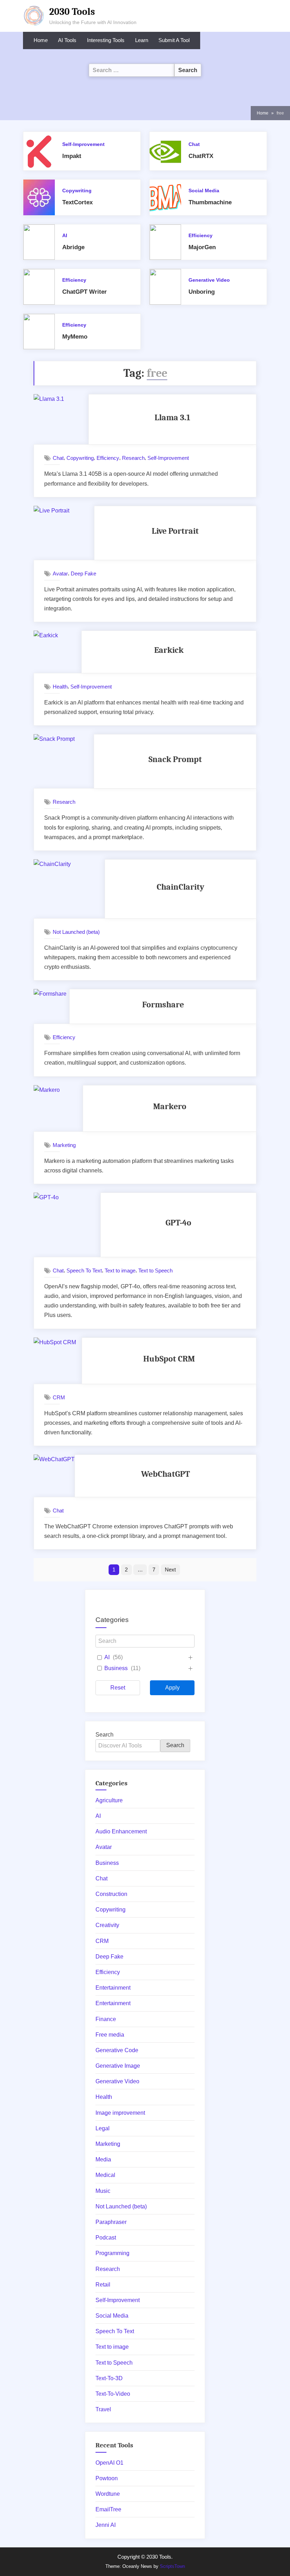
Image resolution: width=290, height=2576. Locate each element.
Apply (172, 1688)
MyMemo (75, 337)
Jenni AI (106, 2525)
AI (65, 236)
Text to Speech (155, 1271)
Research (133, 458)
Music (103, 2191)
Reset (118, 1688)
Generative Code (117, 2050)
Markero (170, 1106)
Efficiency (201, 236)
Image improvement (120, 2113)
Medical (105, 2175)
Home (41, 40)
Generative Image (118, 2066)
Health (60, 687)
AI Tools (67, 40)
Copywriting (77, 191)
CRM (59, 1397)
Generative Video (209, 280)
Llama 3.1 (172, 417)
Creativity (107, 1925)
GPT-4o (178, 1223)
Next (170, 1570)
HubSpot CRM (169, 1359)
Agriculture (109, 1800)
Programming (112, 2253)
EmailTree (108, 2509)
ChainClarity (181, 887)
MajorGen (202, 247)
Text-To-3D (109, 2378)
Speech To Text (84, 1271)
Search (105, 1735)
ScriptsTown (172, 2566)
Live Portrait (175, 531)
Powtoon (107, 2478)
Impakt (72, 156)
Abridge (73, 247)
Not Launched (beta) (76, 932)
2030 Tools (72, 12)
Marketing (64, 1145)
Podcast (106, 2238)
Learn (142, 40)
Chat (194, 144)
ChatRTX (201, 156)
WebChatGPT (166, 1474)
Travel (103, 2409)
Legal (103, 2128)
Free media (110, 2035)
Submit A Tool (174, 40)
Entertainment (113, 1988)
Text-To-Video (113, 2394)
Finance (106, 2019)
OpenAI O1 (109, 2463)
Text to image (120, 1271)
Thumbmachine (210, 202)
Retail (103, 2285)
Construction (111, 1894)
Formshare (163, 1005)
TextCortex (77, 202)
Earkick (169, 650)
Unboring (202, 292)
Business (116, 1668)
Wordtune (108, 2494)
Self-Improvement (83, 144)
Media (103, 2159)
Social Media (204, 191)
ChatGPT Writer (85, 292)
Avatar (60, 573)
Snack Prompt (175, 759)
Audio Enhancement (121, 1831)
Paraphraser (111, 2222)
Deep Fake (83, 573)
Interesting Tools (106, 40)
